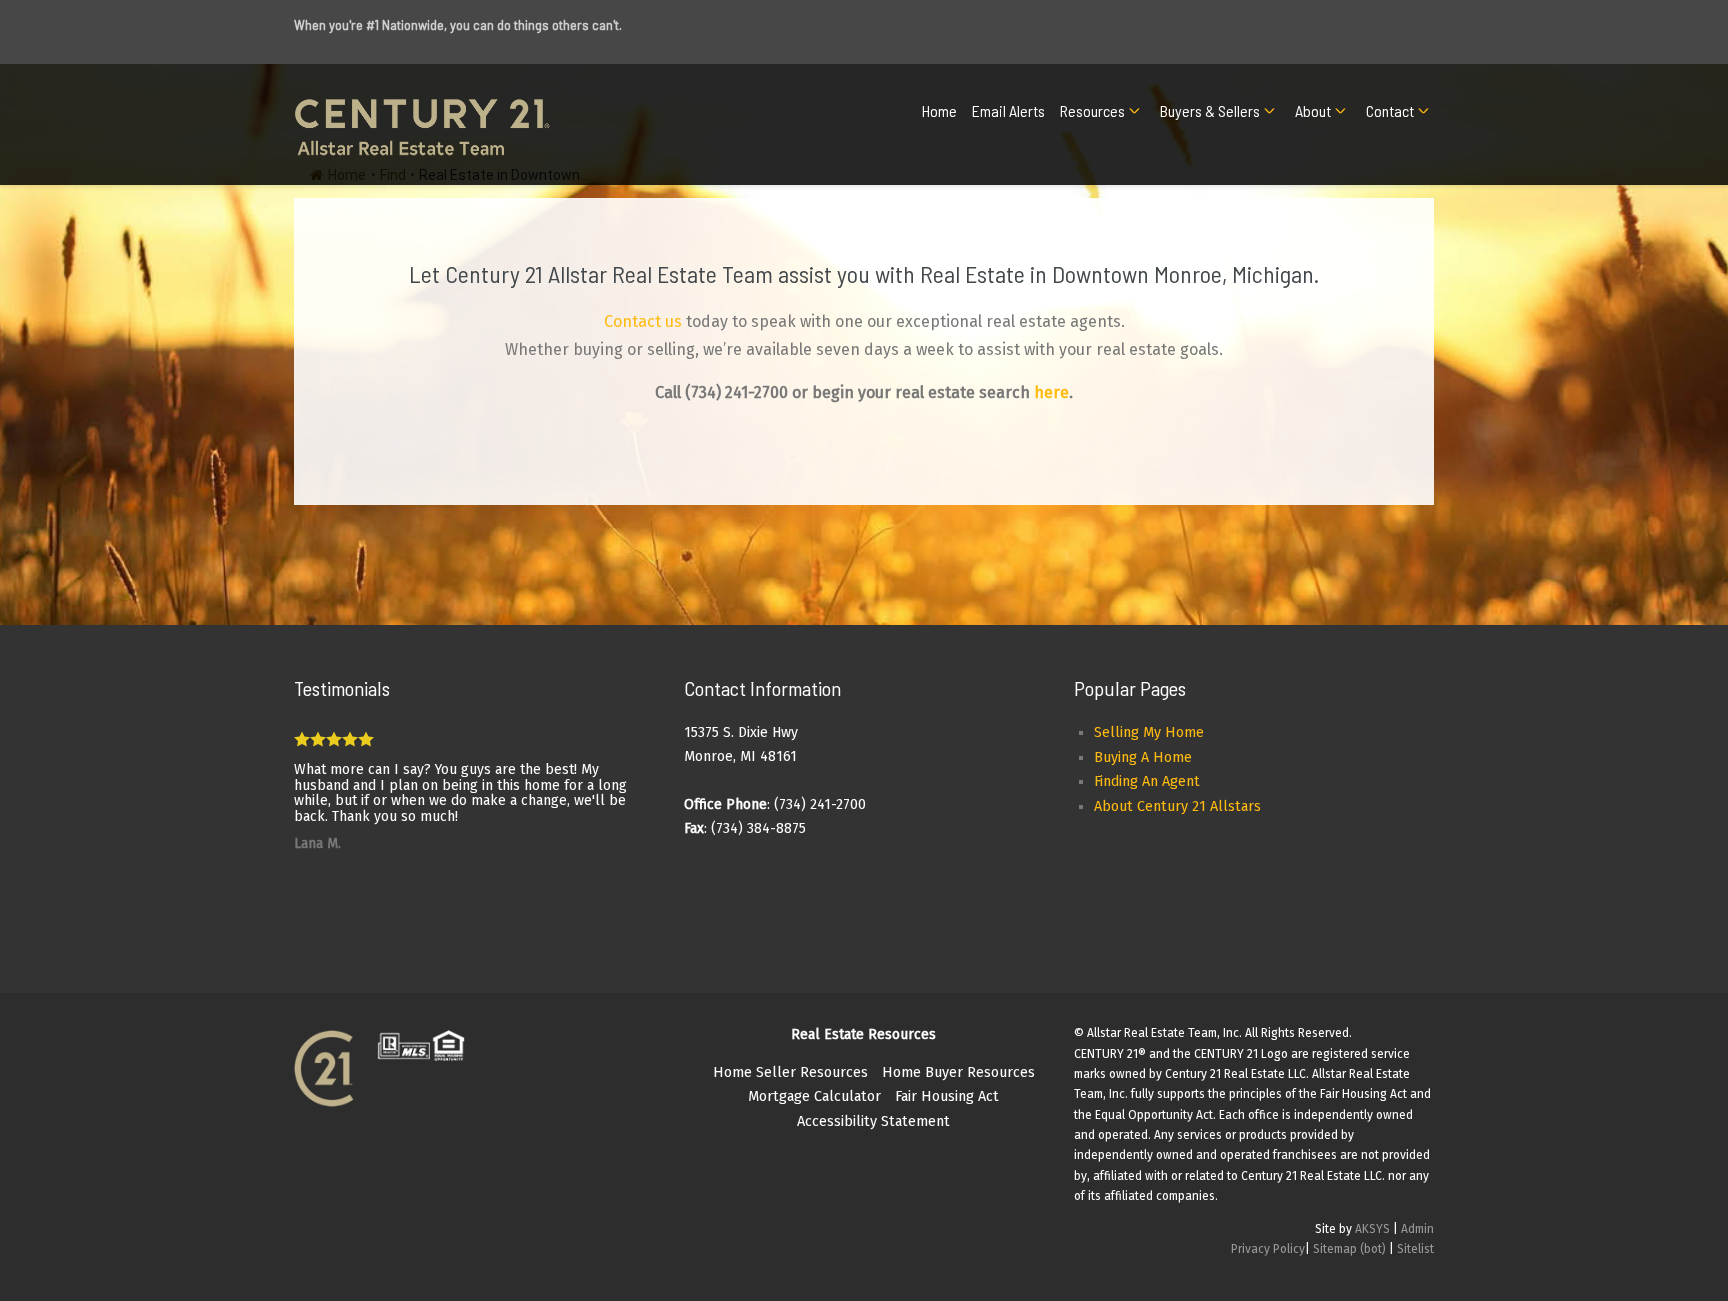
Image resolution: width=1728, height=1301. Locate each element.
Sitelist (1415, 1249)
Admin (1417, 1229)
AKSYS (1372, 1229)
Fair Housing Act (947, 1096)
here (1051, 392)
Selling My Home (1149, 732)
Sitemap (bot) (1349, 1249)
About (1313, 110)
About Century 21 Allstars (1177, 806)
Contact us (643, 321)
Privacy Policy (1268, 1249)
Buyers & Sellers (1210, 110)
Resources (1092, 110)
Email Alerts (1008, 110)
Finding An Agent (1147, 781)
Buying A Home (1143, 757)
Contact (1390, 110)
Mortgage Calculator (814, 1096)
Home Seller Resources (790, 1072)
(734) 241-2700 (736, 392)
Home (939, 110)
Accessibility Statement (873, 1121)
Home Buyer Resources (958, 1072)
